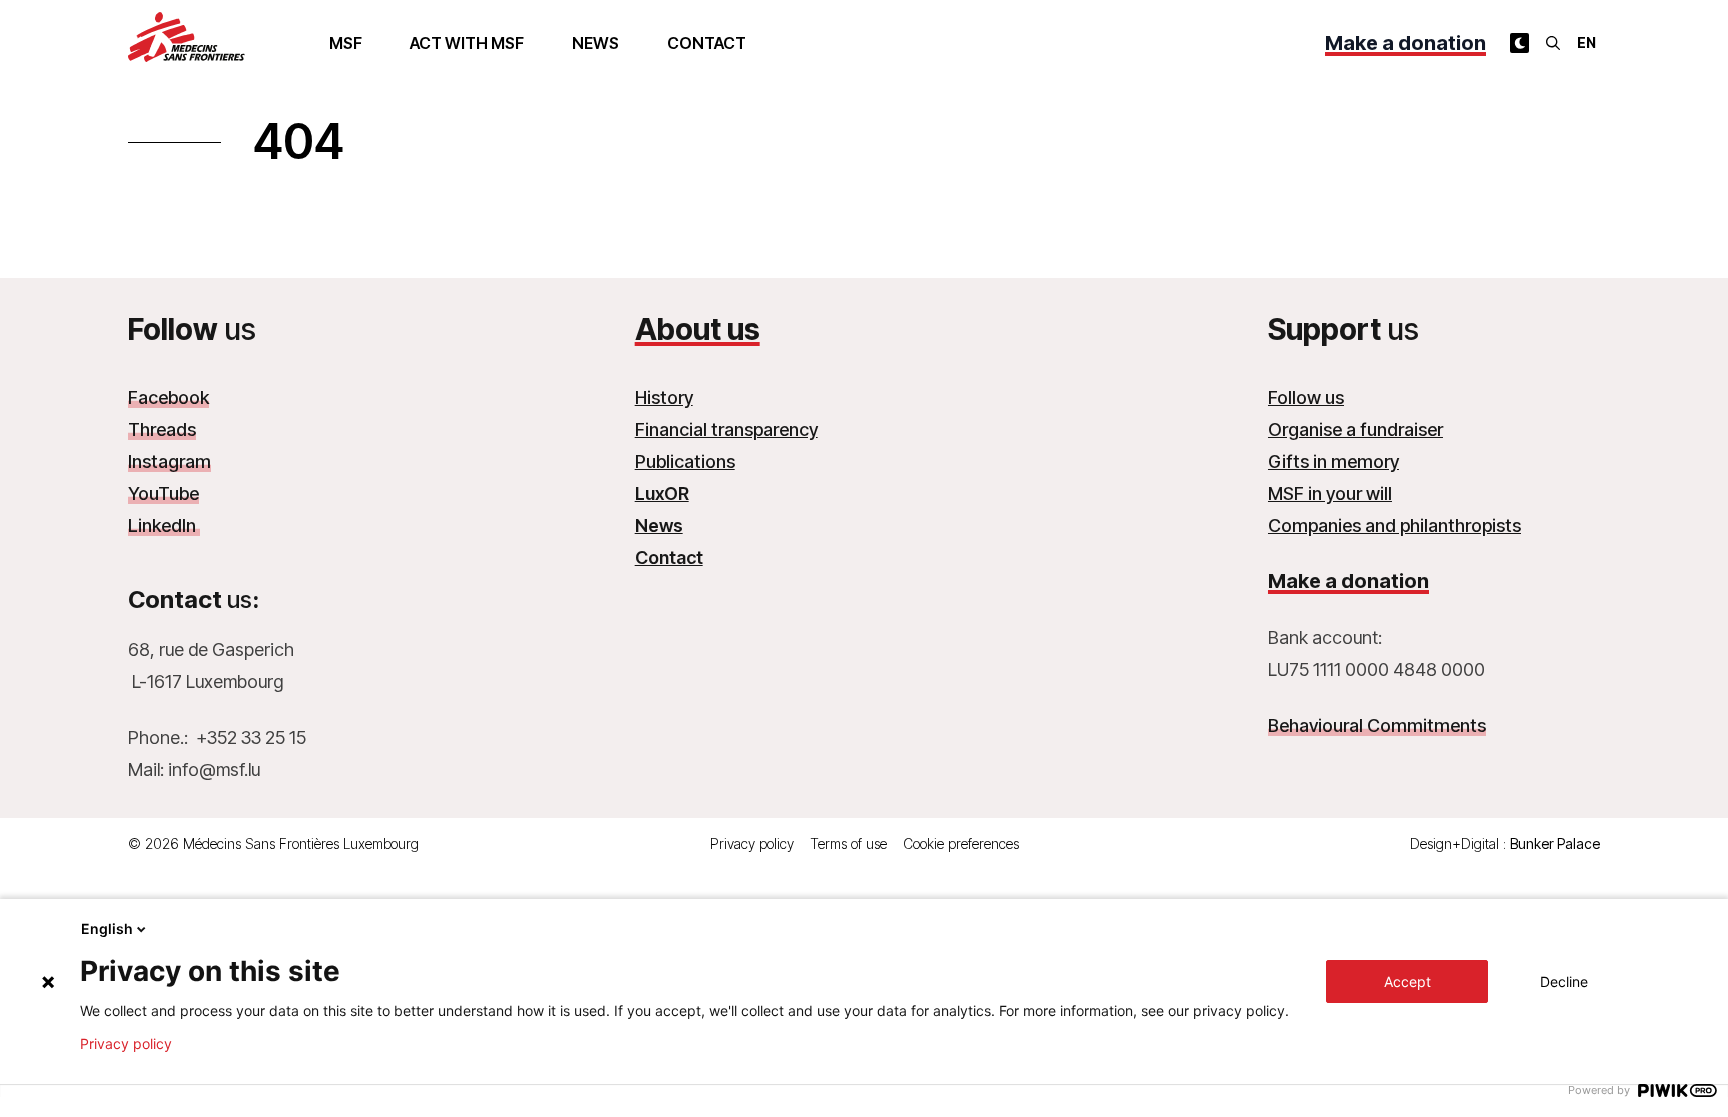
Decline (1564, 981)
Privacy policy (752, 843)
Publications (685, 461)
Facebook (168, 397)
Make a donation (1405, 43)
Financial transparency (726, 429)
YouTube (163, 493)
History (664, 397)
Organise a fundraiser (1355, 429)
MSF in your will (1330, 493)
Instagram (169, 461)
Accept (1407, 981)
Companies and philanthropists (1394, 525)
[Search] (1553, 43)
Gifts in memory (1333, 461)
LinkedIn (164, 525)
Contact (706, 43)
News (595, 43)
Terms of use (848, 843)
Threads (162, 429)
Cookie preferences (961, 843)
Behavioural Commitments (1377, 725)
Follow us (1306, 397)
